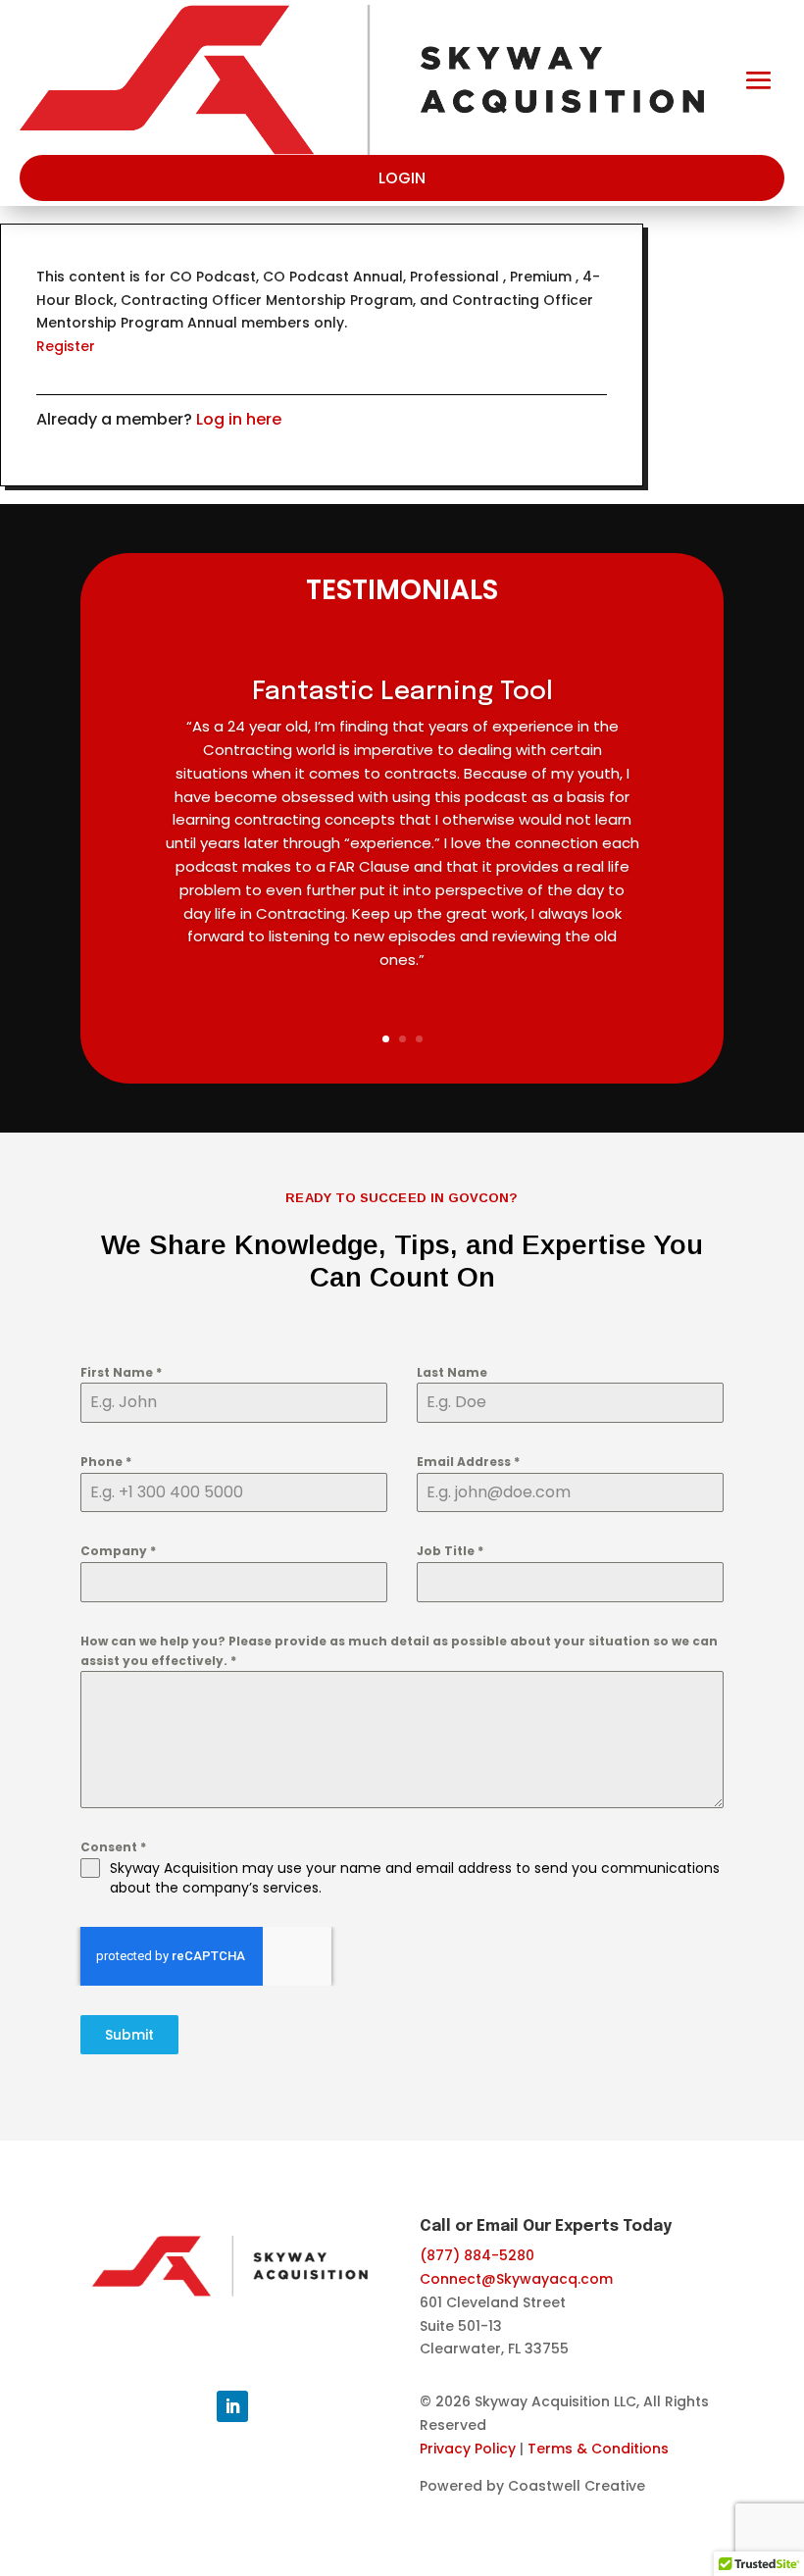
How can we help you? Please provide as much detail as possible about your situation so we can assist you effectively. (399, 1651)
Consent (113, 1847)
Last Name (452, 1372)
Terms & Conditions (598, 2449)
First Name (121, 1372)
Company (118, 1551)
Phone (106, 1462)
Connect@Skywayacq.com (516, 2279)
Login (402, 178)
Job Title (450, 1551)
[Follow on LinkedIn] (232, 2406)
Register (66, 346)
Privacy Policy (468, 2449)
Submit (129, 2035)
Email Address (468, 1462)
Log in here (239, 419)
